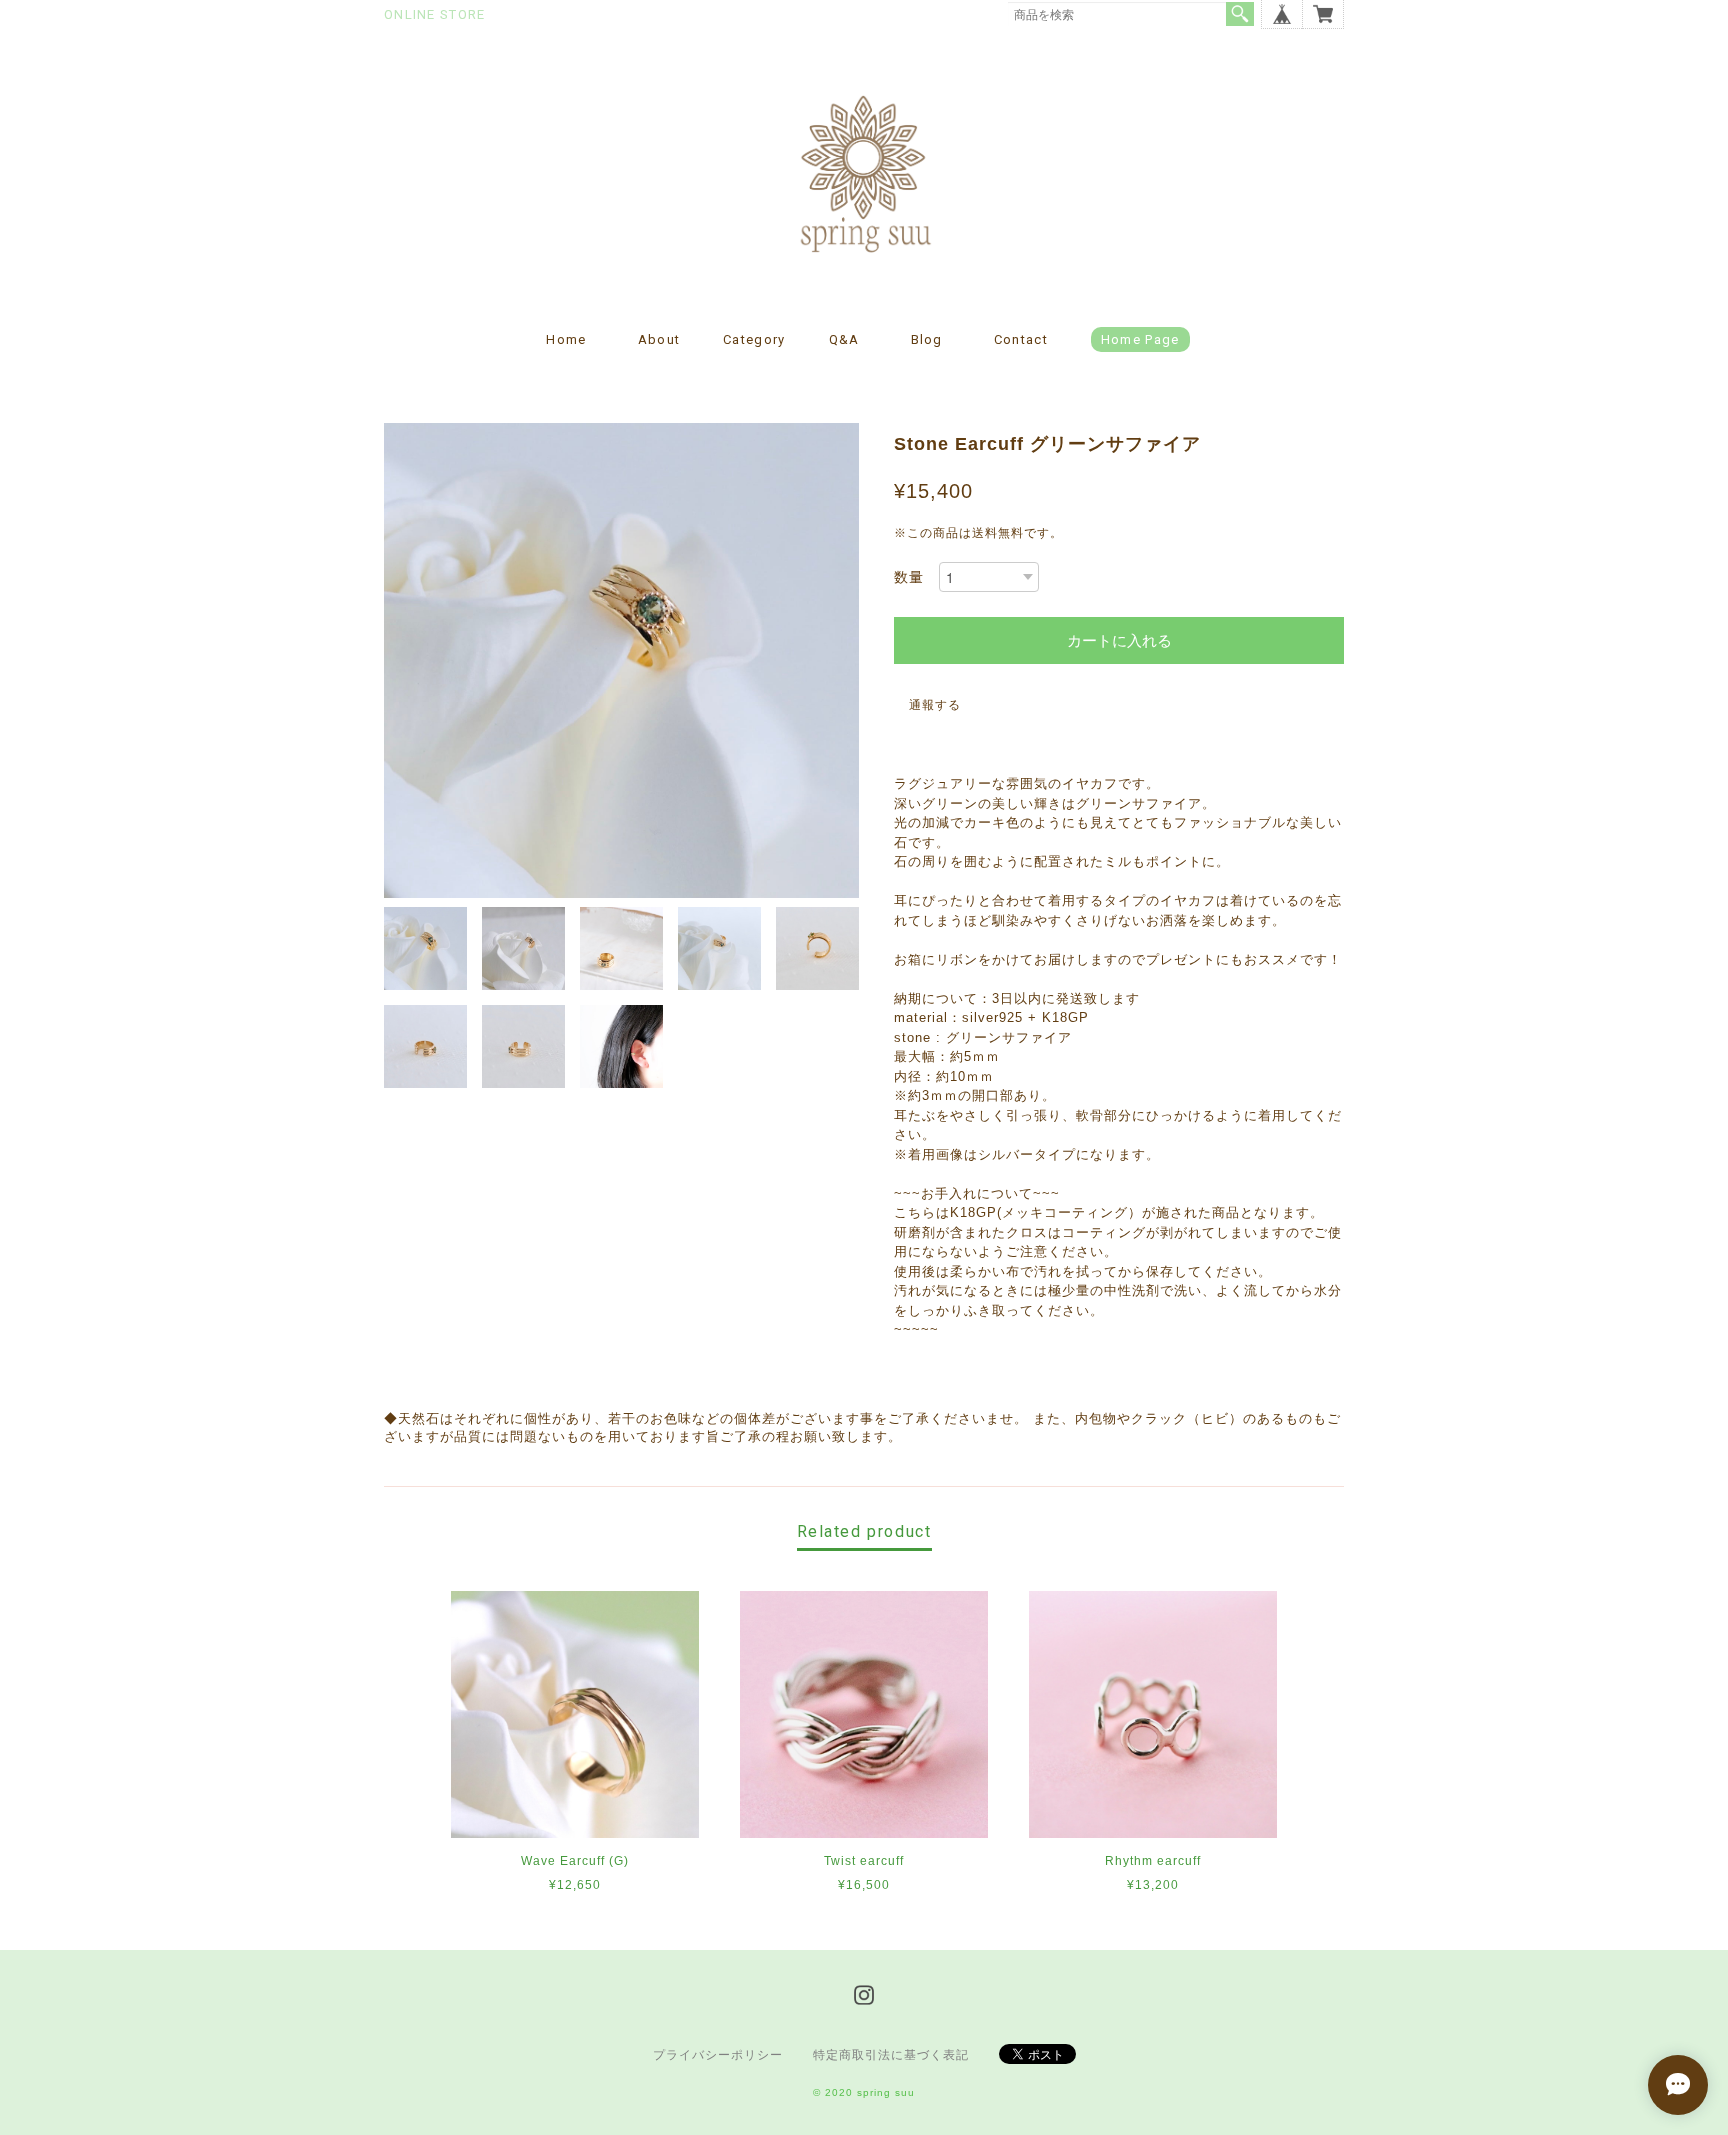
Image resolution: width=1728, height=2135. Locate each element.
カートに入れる (1119, 640)
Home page (1140, 339)
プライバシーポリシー (718, 2055)
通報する (935, 705)
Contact (1021, 339)
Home (566, 339)
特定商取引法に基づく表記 (891, 2055)
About (659, 339)
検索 (1240, 14)
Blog (927, 339)
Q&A (844, 339)
